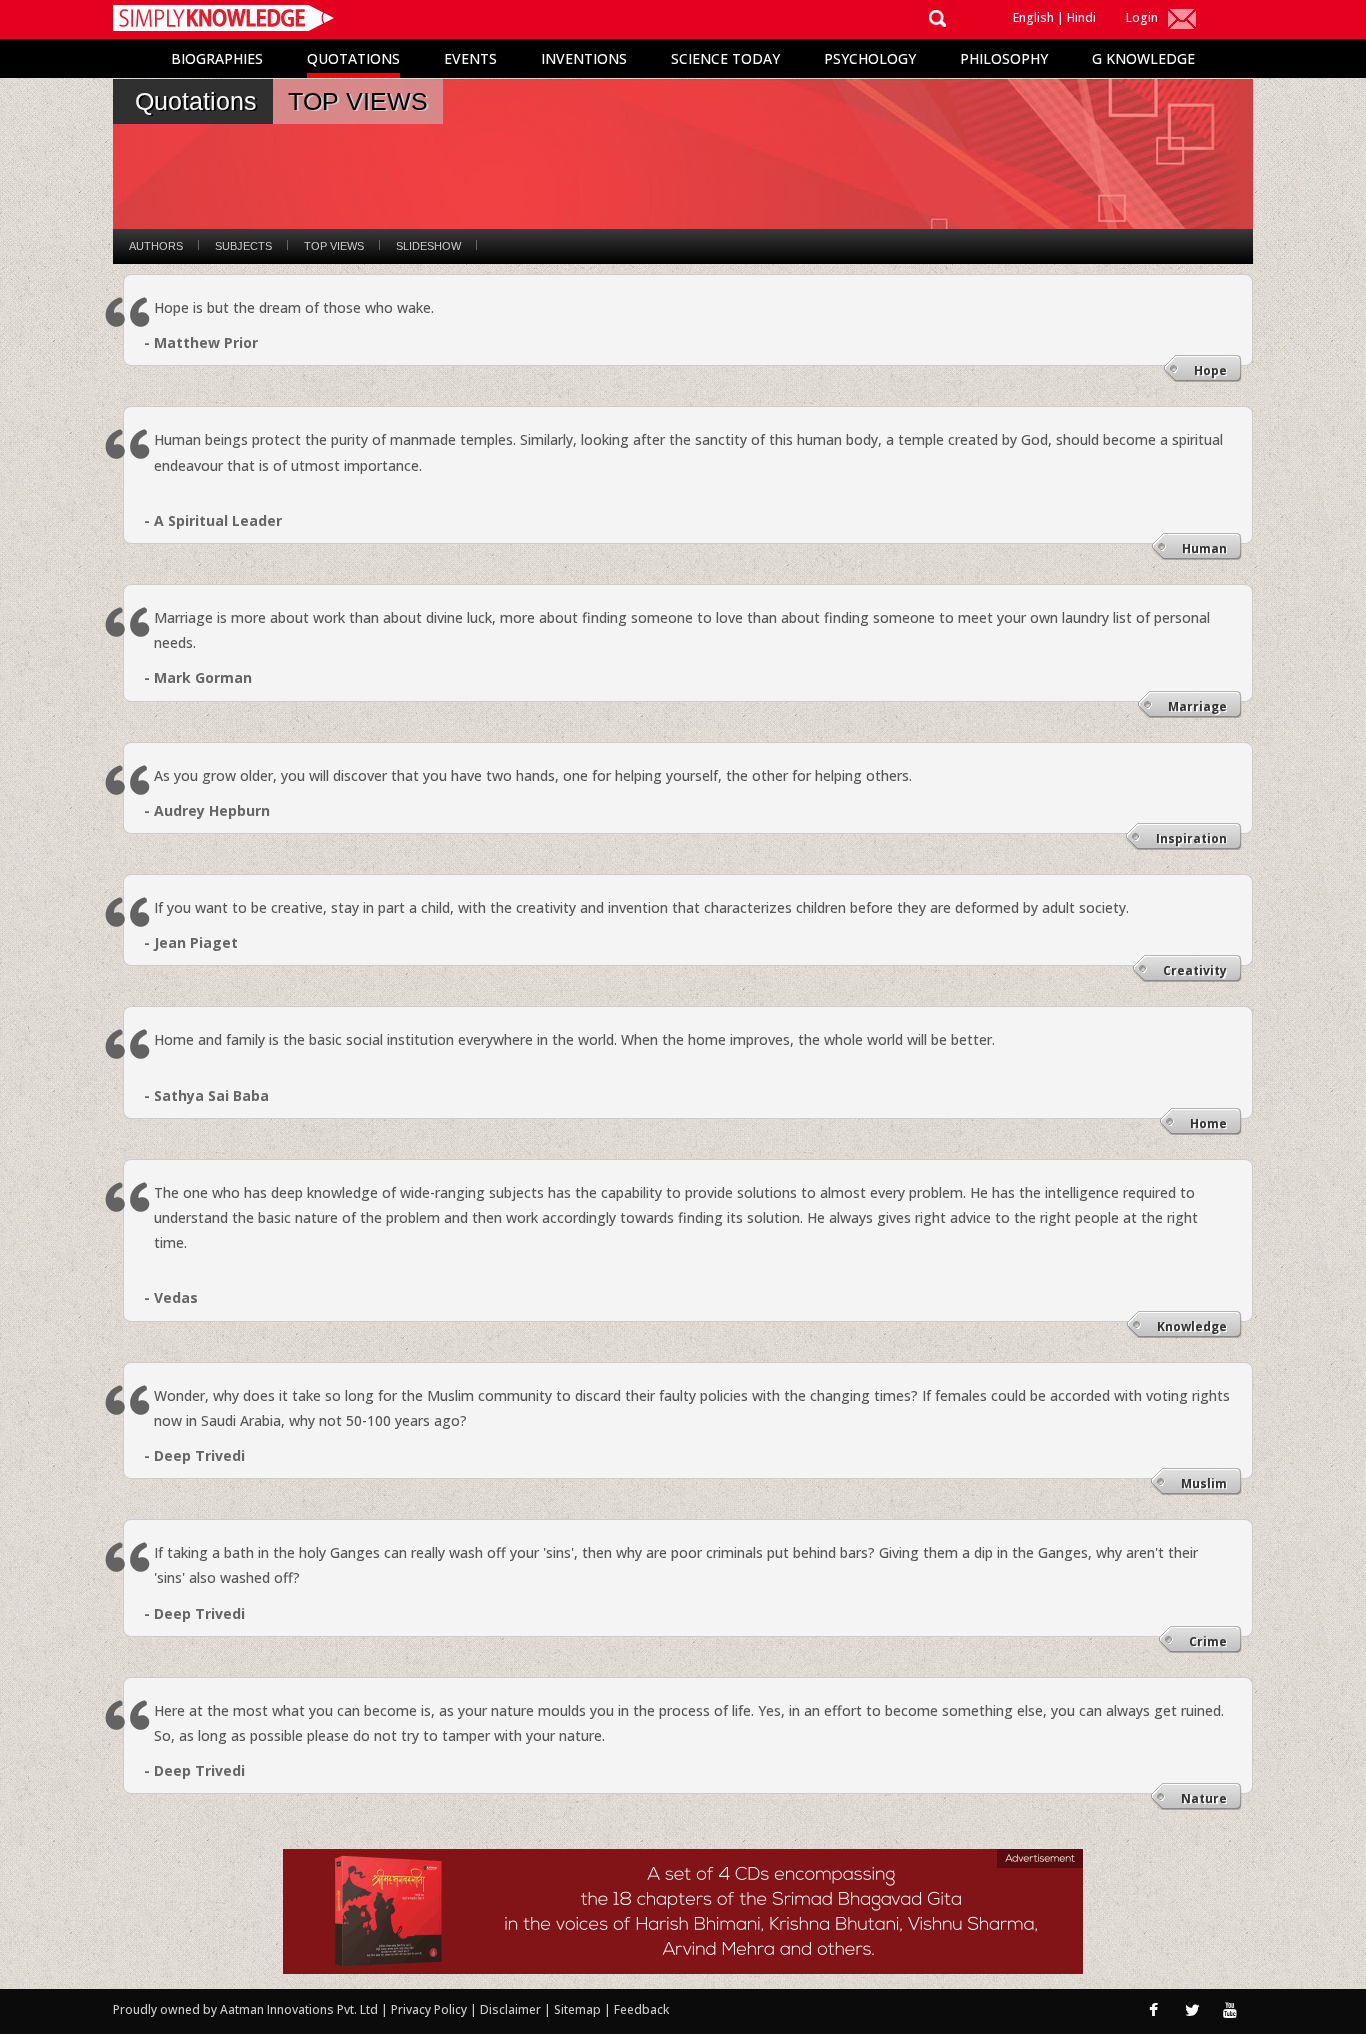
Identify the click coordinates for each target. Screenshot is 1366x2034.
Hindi (1081, 17)
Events (470, 58)
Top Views (334, 246)
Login (1142, 17)
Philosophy (1004, 58)
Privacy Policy (430, 2009)
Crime (1208, 1641)
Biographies (217, 58)
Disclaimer (510, 2009)
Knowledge (1192, 1326)
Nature (1204, 1798)
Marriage (1197, 706)
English (1033, 17)
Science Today (725, 58)
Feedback (641, 2009)
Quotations (353, 58)
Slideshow (428, 246)
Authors (156, 246)
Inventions (584, 58)
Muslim (1204, 1483)
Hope (1210, 370)
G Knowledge (1143, 58)
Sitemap (579, 2009)
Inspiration (1191, 838)
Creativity (1195, 970)
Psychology (870, 58)
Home (1208, 1123)
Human (1204, 548)
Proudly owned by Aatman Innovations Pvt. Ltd (245, 2009)
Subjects (243, 246)
